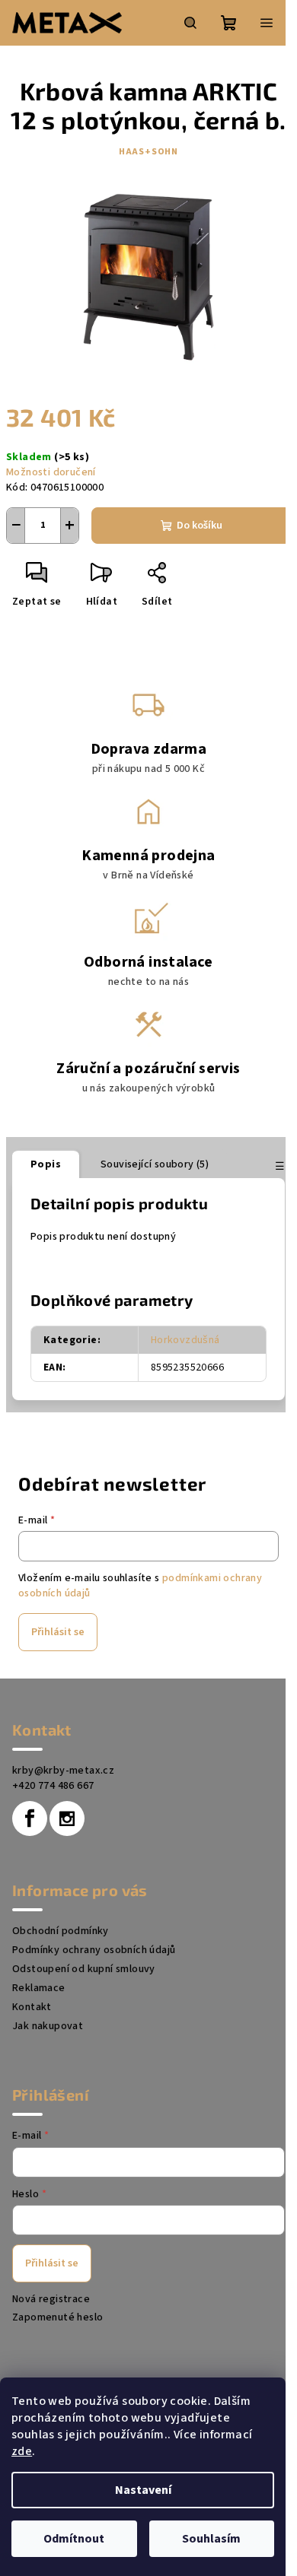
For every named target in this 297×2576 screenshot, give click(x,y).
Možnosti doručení (51, 472)
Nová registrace (51, 2299)
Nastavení (143, 2490)
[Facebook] (30, 1818)
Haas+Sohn (148, 152)
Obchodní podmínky (61, 1931)
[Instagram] (67, 1818)
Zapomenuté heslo (57, 2317)
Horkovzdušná (185, 1340)
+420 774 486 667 (53, 1786)
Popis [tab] (46, 1164)
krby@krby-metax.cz (63, 1771)
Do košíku (200, 526)
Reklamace (39, 1988)
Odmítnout (74, 2539)
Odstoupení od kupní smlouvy (84, 1969)
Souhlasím (211, 2539)
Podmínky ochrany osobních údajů (94, 1950)
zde (22, 2451)
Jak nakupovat (48, 2026)
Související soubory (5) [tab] (155, 1164)
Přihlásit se (58, 1632)
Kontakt (32, 2007)
